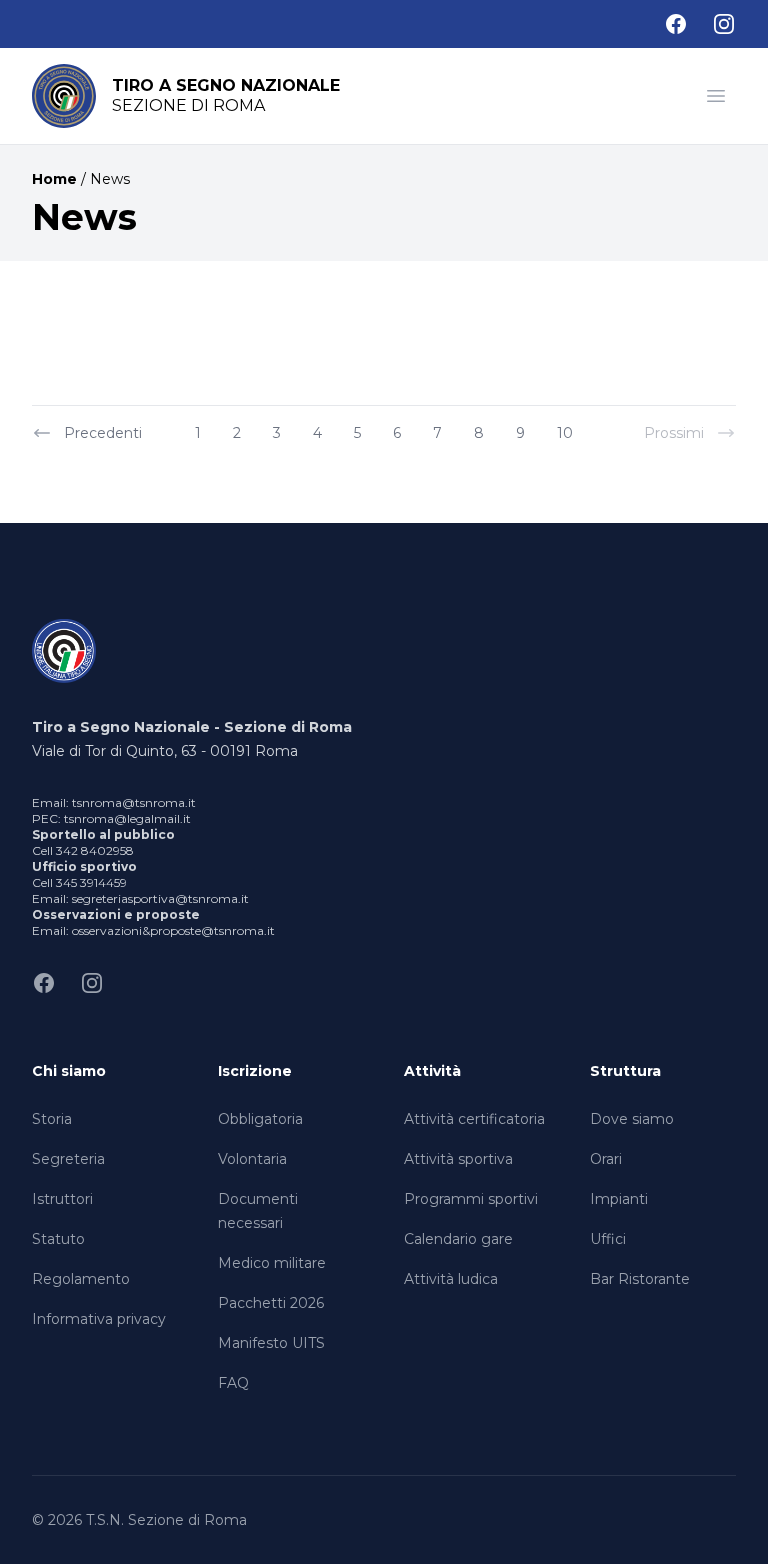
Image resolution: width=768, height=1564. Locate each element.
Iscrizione (255, 1071)
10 (565, 433)
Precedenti (103, 433)
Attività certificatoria (474, 1119)
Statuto (58, 1239)
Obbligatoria (260, 1119)
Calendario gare (458, 1239)
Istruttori (62, 1199)
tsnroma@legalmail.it (127, 818)
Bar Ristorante (640, 1279)
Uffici (608, 1239)
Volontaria (252, 1159)
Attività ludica (451, 1279)
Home (54, 179)
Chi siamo (69, 1071)
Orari (606, 1159)
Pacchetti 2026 (271, 1303)
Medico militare (272, 1263)
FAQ (233, 1383)
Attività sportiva (458, 1159)
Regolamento (81, 1279)
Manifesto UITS (271, 1343)
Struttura (625, 1071)
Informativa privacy (99, 1319)
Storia (52, 1119)
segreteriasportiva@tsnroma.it (160, 898)
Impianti (619, 1199)
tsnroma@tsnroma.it (134, 802)
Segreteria (68, 1159)
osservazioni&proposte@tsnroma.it (173, 930)
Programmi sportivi (471, 1199)
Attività (432, 1071)
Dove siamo (632, 1119)
